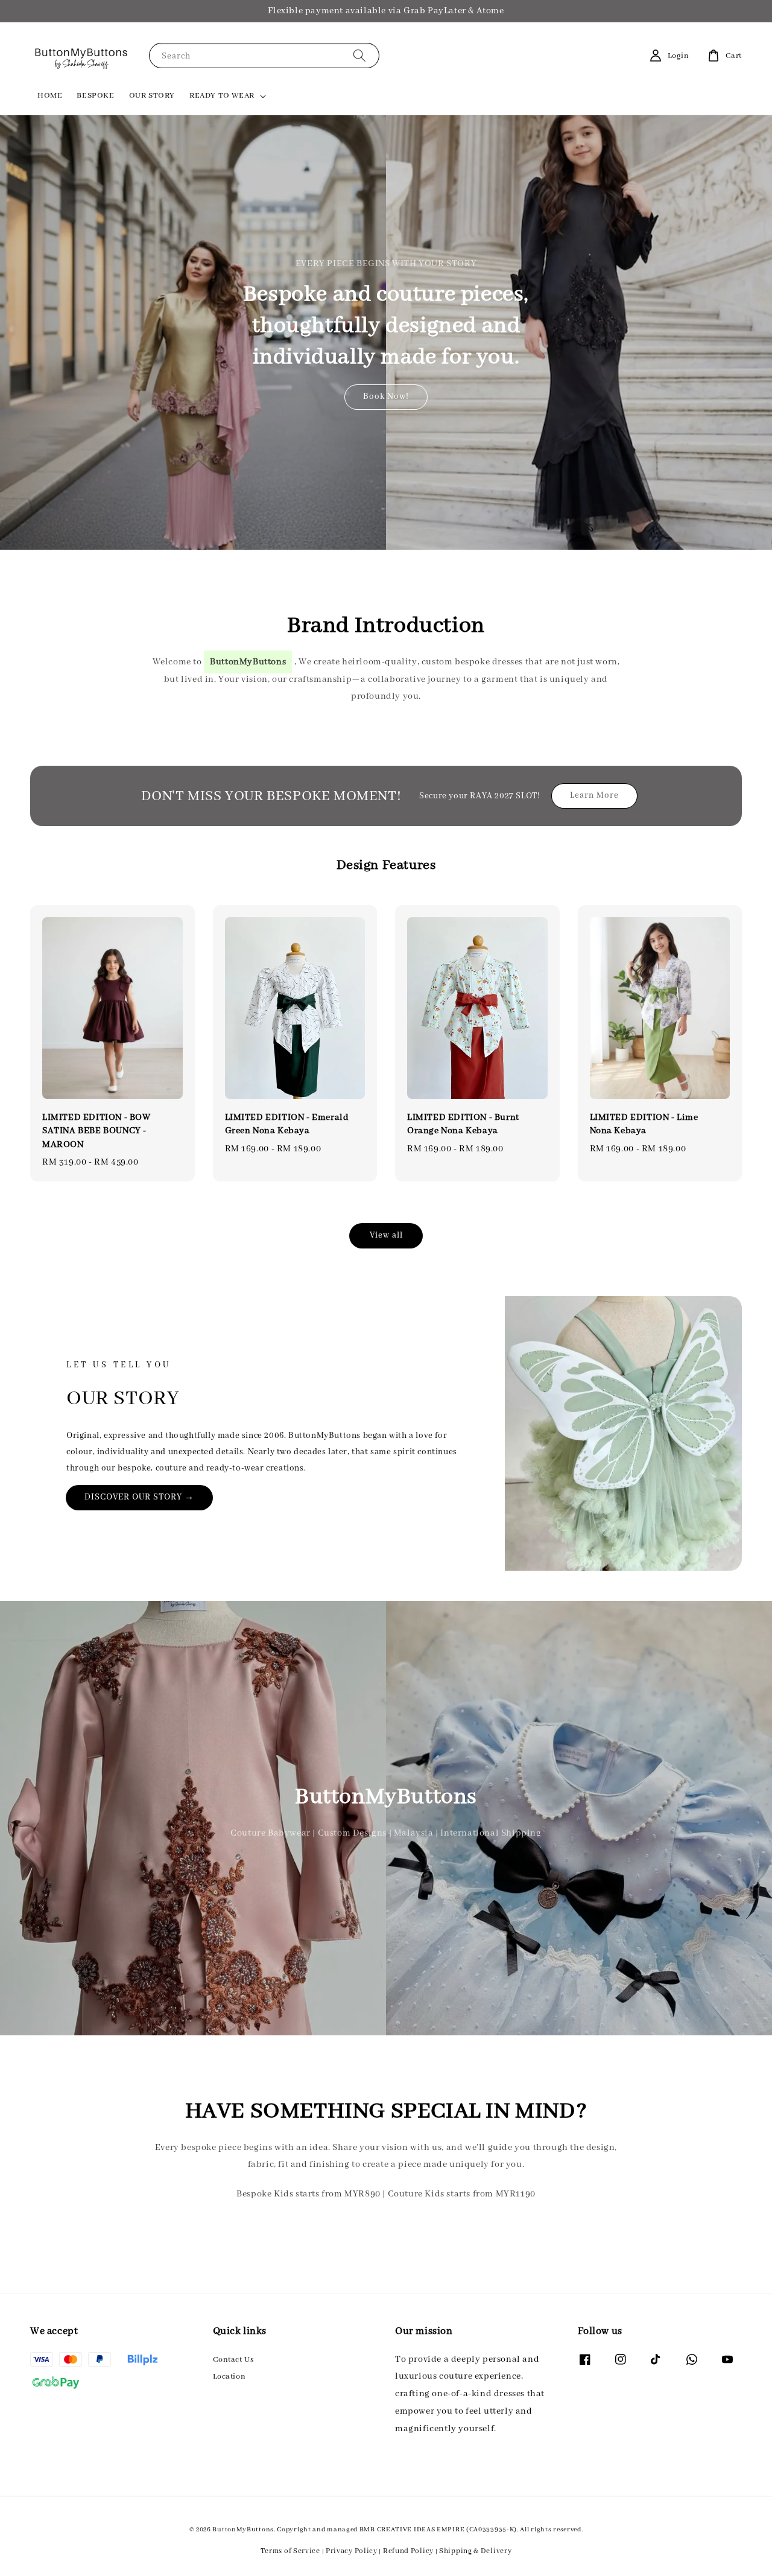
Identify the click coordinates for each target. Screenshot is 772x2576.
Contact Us (233, 2360)
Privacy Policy (352, 2551)
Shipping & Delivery (475, 2551)
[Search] (359, 55)
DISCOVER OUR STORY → (139, 1497)
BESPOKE (95, 96)
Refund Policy (408, 2551)
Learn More (594, 795)
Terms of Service (290, 2551)
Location (229, 2377)
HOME (50, 96)
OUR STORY (152, 96)
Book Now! (386, 396)
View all (386, 1235)
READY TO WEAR (222, 96)
